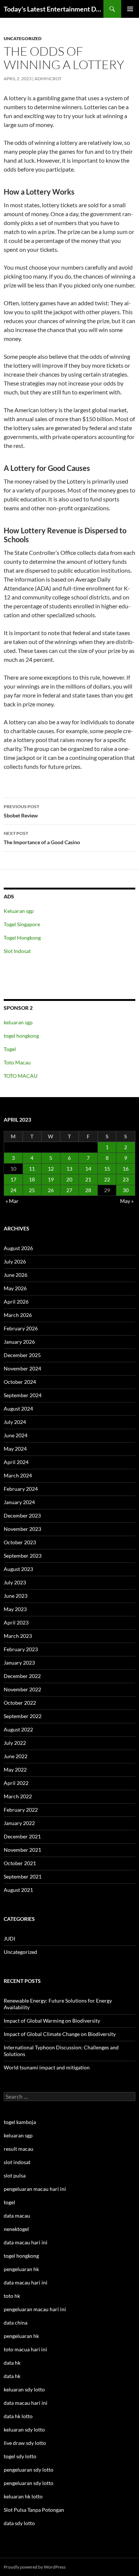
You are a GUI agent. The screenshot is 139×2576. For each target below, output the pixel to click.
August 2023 (18, 1569)
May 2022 (15, 1770)
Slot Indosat (17, 951)
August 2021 (18, 1890)
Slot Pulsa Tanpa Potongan (34, 2510)
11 (32, 1169)
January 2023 (19, 1663)
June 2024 (16, 1435)
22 (107, 1179)
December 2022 (22, 1676)
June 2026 (16, 1275)
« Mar (12, 1201)
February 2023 (21, 1649)
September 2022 (23, 1716)
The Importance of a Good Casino (42, 838)
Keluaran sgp (19, 911)
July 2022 (15, 1743)
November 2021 (22, 1850)
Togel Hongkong (22, 938)
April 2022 (16, 1783)
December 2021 (22, 1836)
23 (126, 1179)
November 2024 (22, 1368)
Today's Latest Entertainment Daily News (54, 9)
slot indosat (17, 2162)
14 (88, 1169)
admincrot (48, 79)
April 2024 (16, 1462)
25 (32, 1190)
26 (51, 1190)
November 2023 (22, 1529)
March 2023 (18, 1636)
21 (88, 1179)
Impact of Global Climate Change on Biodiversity (60, 2034)
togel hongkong (21, 1036)
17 (13, 1179)
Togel (10, 1049)
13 (69, 1169)
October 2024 (20, 1382)
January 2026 (19, 1342)
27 (69, 1190)
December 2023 (22, 1515)
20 (69, 1179)
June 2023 (16, 1596)
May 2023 (15, 1609)
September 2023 (23, 1556)
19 (51, 1179)
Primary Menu (130, 9)
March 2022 (18, 1796)
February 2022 (21, 1810)
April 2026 (16, 1302)
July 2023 (15, 1582)
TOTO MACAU (21, 1076)
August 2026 (18, 1248)
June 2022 (16, 1756)
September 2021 (23, 1876)
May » (127, 1201)
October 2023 (20, 1542)
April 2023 (16, 1622)
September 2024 (23, 1395)
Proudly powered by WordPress (35, 2567)
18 (32, 1179)
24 (13, 1190)
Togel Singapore (22, 924)
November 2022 (22, 1689)
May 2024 (15, 1449)
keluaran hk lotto (23, 2496)
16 (126, 1169)
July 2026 (15, 1261)
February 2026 (21, 1328)
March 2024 (18, 1475)
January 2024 (19, 1502)
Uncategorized (23, 38)
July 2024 (15, 1422)
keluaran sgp (18, 1022)
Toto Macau (17, 1062)
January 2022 (19, 1823)
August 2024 (18, 1409)
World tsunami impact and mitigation (47, 2067)
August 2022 (18, 1729)
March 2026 (18, 1315)
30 (126, 1190)
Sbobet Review (21, 811)
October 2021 (20, 1863)
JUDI (9, 1938)
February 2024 (21, 1489)
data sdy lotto (19, 2523)
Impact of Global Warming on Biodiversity (52, 2021)
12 (51, 1169)
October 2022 (20, 1703)
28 (88, 1190)
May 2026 (15, 1288)
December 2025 (22, 1355)
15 (107, 1169)
